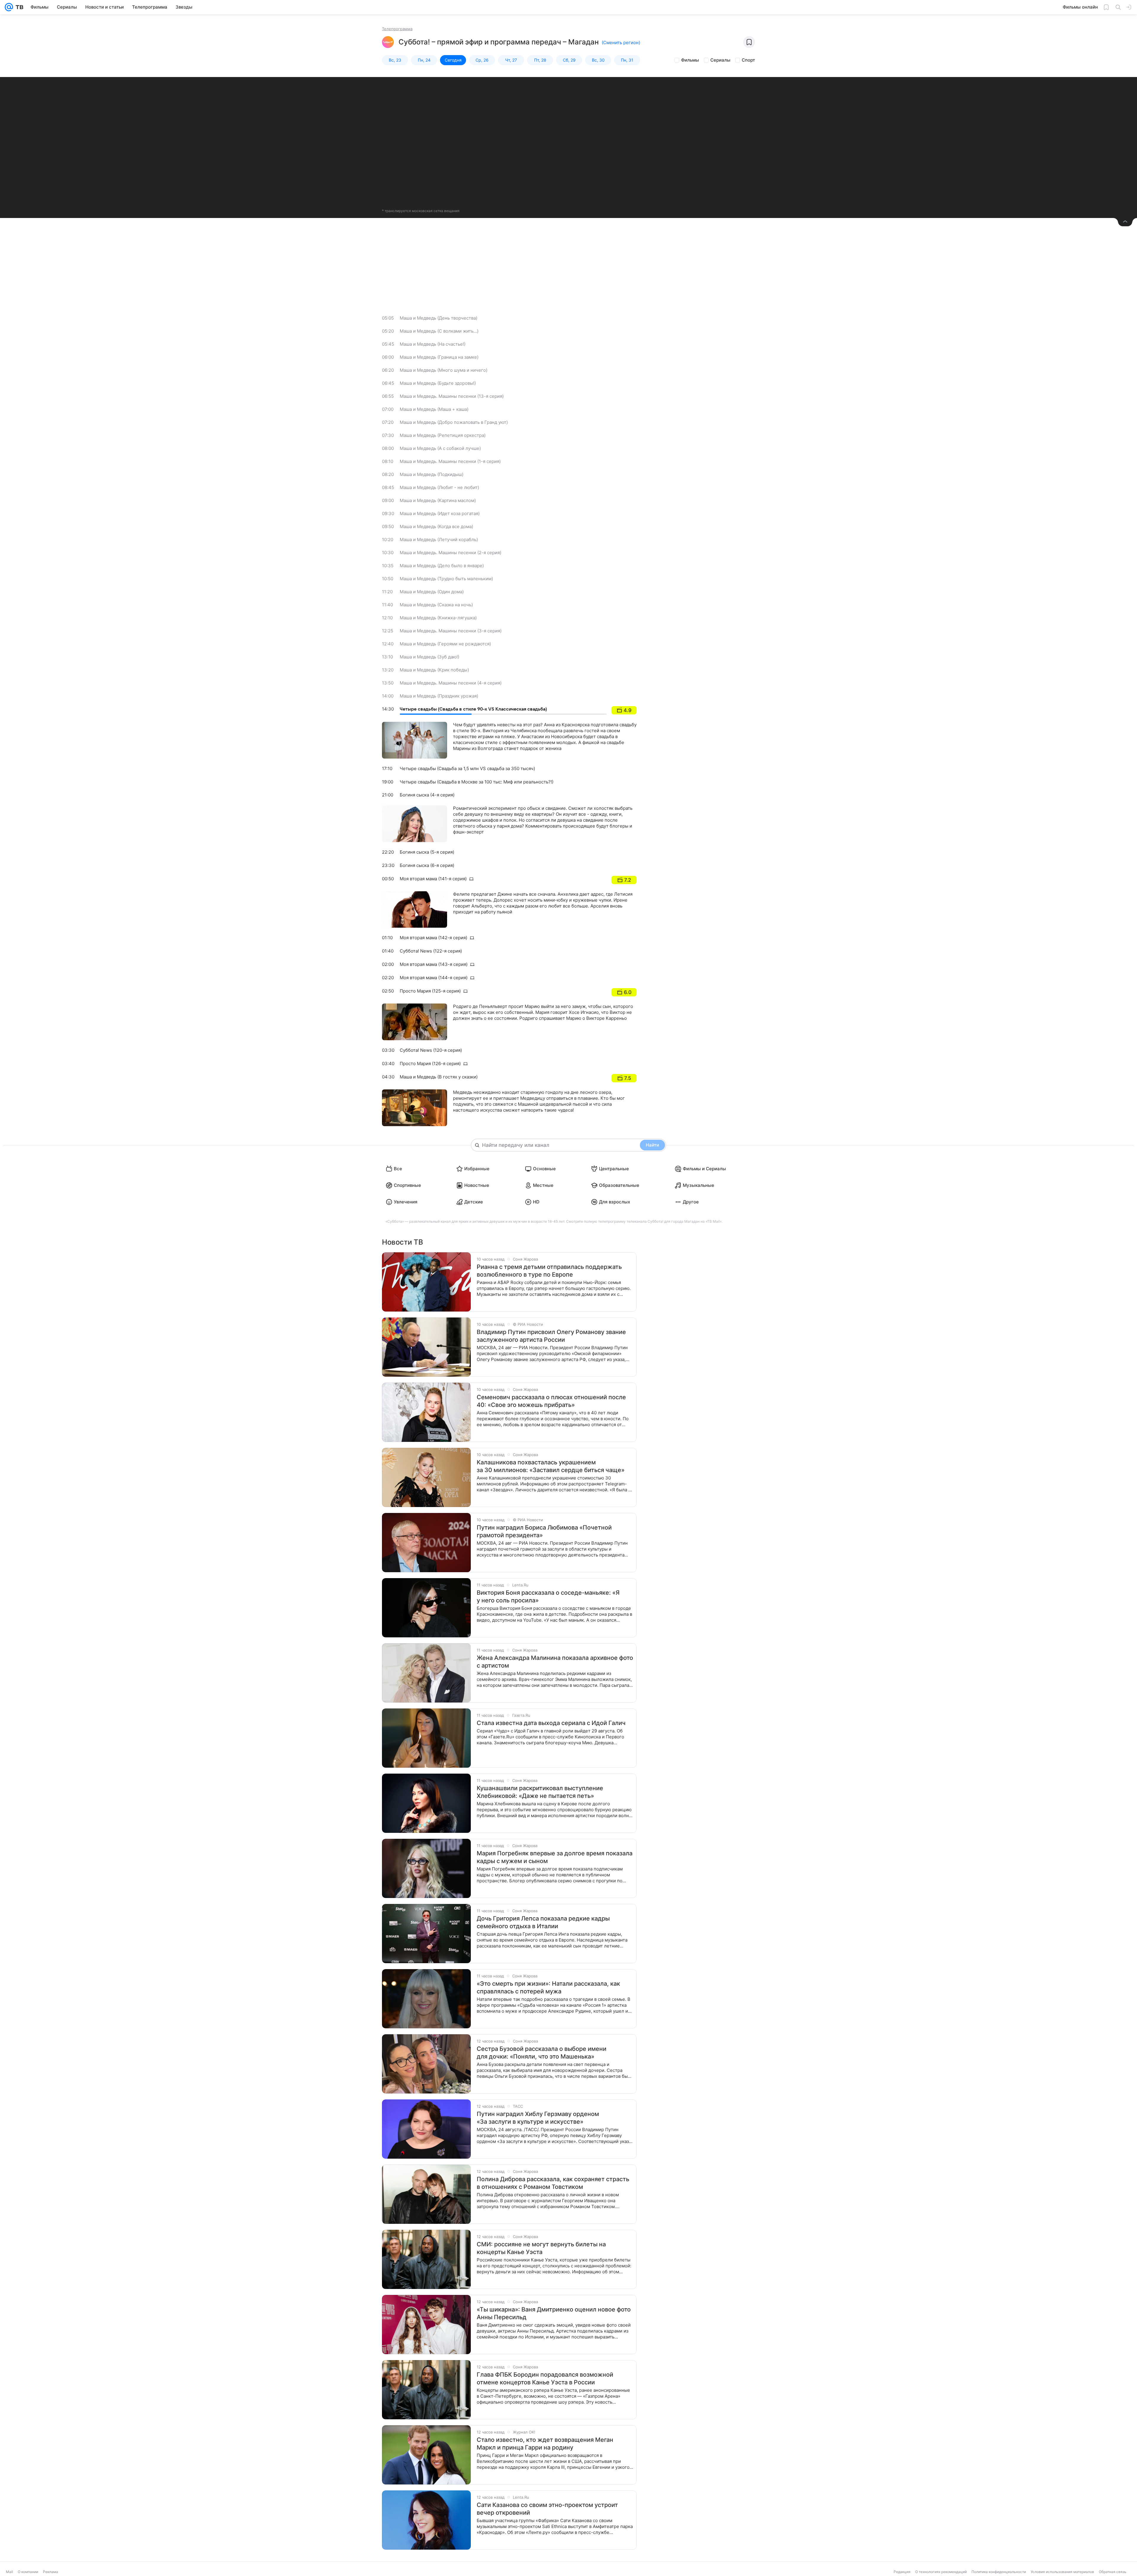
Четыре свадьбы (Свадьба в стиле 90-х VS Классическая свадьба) (473, 709)
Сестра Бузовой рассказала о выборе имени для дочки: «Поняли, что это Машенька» (542, 2053)
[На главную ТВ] (18, 7)
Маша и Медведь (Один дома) (432, 592)
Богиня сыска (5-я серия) (427, 852)
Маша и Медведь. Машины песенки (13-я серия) (452, 396)
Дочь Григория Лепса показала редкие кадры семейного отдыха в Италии (543, 1922)
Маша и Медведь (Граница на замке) (439, 357)
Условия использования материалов (1062, 2572)
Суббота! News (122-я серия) (431, 951)
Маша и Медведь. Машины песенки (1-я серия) (450, 461)
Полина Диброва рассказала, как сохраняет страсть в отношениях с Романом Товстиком (553, 2183)
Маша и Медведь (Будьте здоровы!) (438, 383)
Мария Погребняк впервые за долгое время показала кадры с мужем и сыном (555, 1857)
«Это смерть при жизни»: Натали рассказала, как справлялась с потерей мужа (548, 1987)
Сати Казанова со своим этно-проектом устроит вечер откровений (547, 2509)
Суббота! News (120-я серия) (431, 1050)
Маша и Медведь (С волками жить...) (439, 331)
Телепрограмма (397, 29)
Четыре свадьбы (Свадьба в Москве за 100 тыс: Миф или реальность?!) (477, 782)
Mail (9, 2572)
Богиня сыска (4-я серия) (427, 795)
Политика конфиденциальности (999, 2572)
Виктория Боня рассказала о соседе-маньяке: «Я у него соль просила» (548, 1596)
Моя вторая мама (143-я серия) (434, 964)
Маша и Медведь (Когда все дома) (436, 526)
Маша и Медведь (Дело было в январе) (442, 566)
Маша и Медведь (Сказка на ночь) (436, 605)
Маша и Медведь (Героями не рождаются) (445, 644)
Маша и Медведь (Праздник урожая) (439, 696)
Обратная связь (1113, 2572)
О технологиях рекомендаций (941, 2572)
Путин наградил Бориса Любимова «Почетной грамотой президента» (544, 1531)
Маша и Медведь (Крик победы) (434, 670)
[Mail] (9, 7)
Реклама (50, 2572)
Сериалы (720, 60)
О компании (28, 2572)
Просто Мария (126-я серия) (430, 1063)
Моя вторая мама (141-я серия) (433, 879)
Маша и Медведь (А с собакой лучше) (440, 448)
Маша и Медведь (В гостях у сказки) (439, 1077)
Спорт (748, 60)
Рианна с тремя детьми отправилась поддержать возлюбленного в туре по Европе (549, 1271)
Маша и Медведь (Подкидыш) (432, 474)
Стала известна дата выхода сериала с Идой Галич (551, 1723)
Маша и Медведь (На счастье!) (433, 344)
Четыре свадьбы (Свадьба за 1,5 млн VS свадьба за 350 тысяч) (467, 768)
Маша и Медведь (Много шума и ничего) (444, 370)
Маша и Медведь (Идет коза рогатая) (440, 513)
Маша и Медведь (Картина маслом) (438, 500)
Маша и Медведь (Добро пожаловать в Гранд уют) (454, 422)
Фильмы (690, 60)
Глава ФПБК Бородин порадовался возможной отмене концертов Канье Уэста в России (545, 2378)
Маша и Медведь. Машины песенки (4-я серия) (451, 683)
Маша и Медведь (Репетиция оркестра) (443, 435)
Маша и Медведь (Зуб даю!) (429, 657)
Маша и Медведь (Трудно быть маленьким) (446, 579)
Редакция (902, 2572)
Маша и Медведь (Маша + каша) (434, 409)
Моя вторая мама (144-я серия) (434, 978)
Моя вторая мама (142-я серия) (433, 938)
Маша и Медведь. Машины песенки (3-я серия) (451, 631)
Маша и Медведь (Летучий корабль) (439, 540)
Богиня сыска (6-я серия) (427, 865)
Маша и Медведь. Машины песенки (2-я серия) (451, 553)
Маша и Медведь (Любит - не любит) (439, 487)
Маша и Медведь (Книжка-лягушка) (438, 618)
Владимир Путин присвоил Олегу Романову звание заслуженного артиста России (551, 1336)
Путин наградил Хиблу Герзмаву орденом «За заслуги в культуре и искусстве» (538, 2118)
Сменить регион (621, 43)
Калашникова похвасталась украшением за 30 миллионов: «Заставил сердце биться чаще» (551, 1466)
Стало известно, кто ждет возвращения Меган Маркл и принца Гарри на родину (545, 2444)
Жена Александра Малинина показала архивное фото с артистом (555, 1662)
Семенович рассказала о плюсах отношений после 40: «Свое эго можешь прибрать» (551, 1401)
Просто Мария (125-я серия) (430, 991)
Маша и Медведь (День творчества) (439, 318)
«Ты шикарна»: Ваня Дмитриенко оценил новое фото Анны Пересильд (554, 2313)
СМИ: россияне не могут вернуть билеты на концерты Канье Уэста (541, 2248)
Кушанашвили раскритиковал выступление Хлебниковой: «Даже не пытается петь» (540, 1792)
